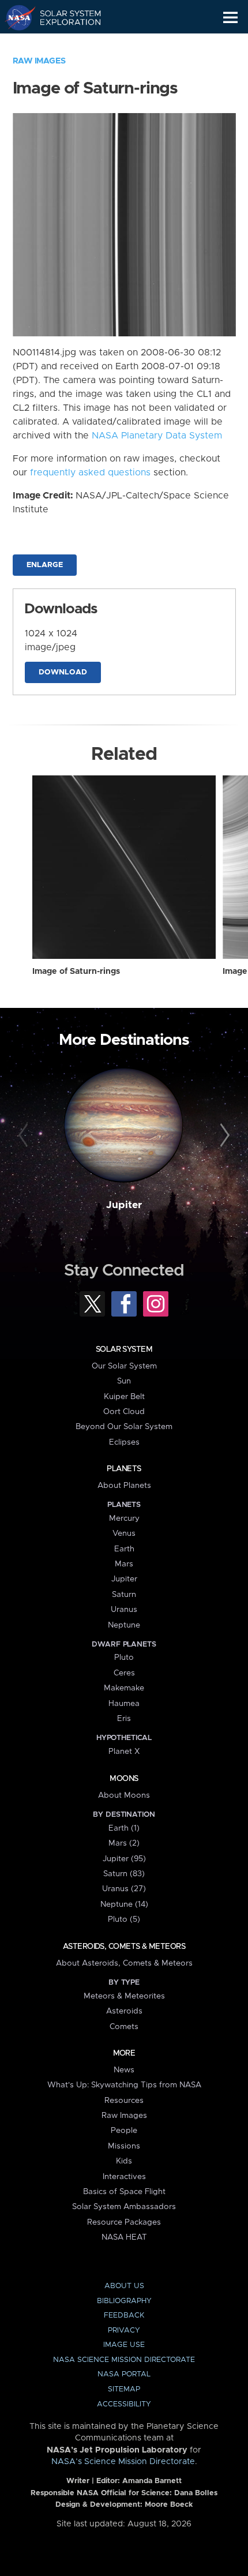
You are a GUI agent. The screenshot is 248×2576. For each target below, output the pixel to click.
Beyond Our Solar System (124, 1427)
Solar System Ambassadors (124, 2207)
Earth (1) (124, 1828)
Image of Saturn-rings (76, 972)
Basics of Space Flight (124, 2192)
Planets (124, 1469)
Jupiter (124, 1205)
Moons (124, 1779)
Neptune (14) (124, 1904)
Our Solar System (124, 1366)
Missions (124, 2146)
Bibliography (124, 2301)
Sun (124, 1381)
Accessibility (124, 2404)
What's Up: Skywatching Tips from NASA (124, 2085)
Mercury (124, 1518)
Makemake (124, 1688)
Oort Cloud (124, 1412)
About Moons (124, 1795)
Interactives (124, 2177)
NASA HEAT (124, 2237)
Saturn (124, 1595)
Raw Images (39, 61)
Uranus (124, 1610)
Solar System (124, 1349)
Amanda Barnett (152, 2481)
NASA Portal (124, 2374)
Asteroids (124, 2011)
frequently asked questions (90, 473)
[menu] (230, 18)
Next (223, 1136)
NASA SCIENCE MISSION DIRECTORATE (124, 2360)
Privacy (124, 2331)
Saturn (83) (124, 1874)
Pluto (124, 1658)
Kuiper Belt (124, 1397)
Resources (124, 2101)
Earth (124, 1549)
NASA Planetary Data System (157, 436)
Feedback (124, 2316)
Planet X (124, 1752)
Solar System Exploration (64, 17)
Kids (124, 2161)
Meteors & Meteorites (124, 1996)
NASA (15, 17)
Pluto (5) (124, 1919)
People (124, 2131)
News (124, 2070)
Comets (124, 2027)
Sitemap (124, 2389)
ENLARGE (45, 565)
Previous (25, 1136)
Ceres (124, 1673)
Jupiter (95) (124, 1859)
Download (63, 672)
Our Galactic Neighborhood (64, 44)
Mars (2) (124, 1843)
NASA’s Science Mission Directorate (123, 2462)
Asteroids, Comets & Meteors (124, 1947)
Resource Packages (124, 2222)
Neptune (124, 1625)
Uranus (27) (124, 1889)
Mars (124, 1564)
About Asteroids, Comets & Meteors (124, 1963)
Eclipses (124, 1442)
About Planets (124, 1486)
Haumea (124, 1704)
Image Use (124, 2345)
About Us (124, 2286)
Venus (124, 1533)
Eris (124, 1719)
